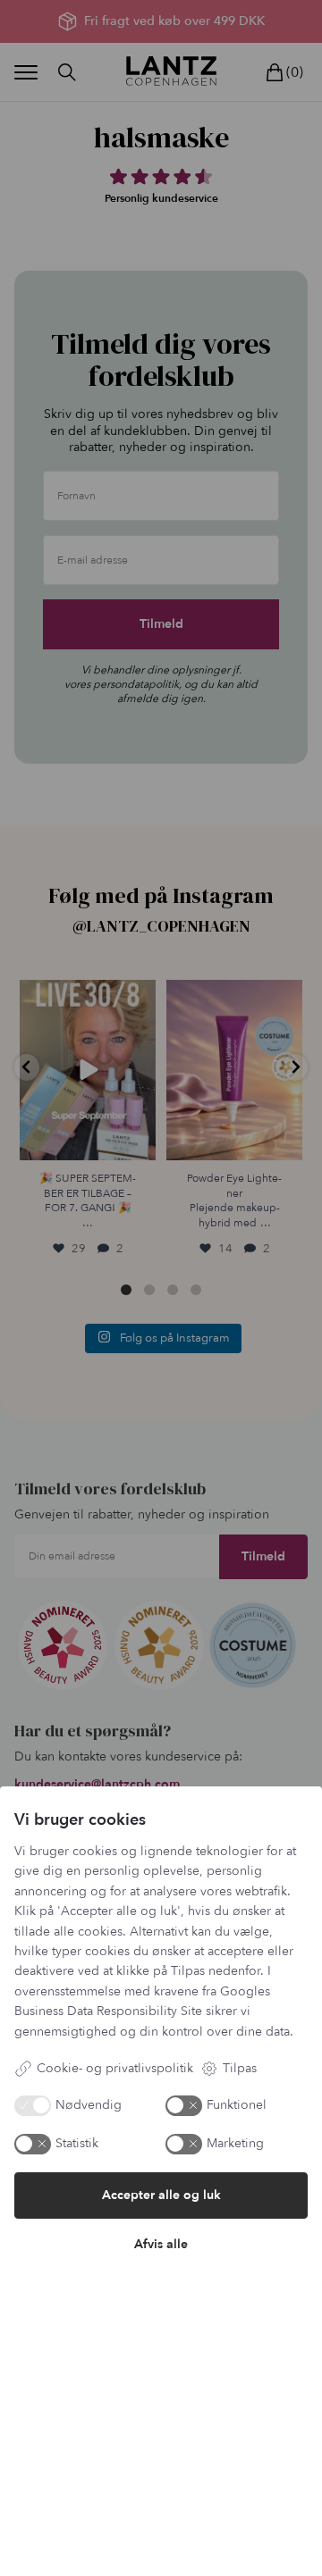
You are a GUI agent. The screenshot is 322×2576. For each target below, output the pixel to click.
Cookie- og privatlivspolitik (115, 2068)
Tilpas (240, 2068)
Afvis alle (161, 2244)
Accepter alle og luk (161, 2195)
